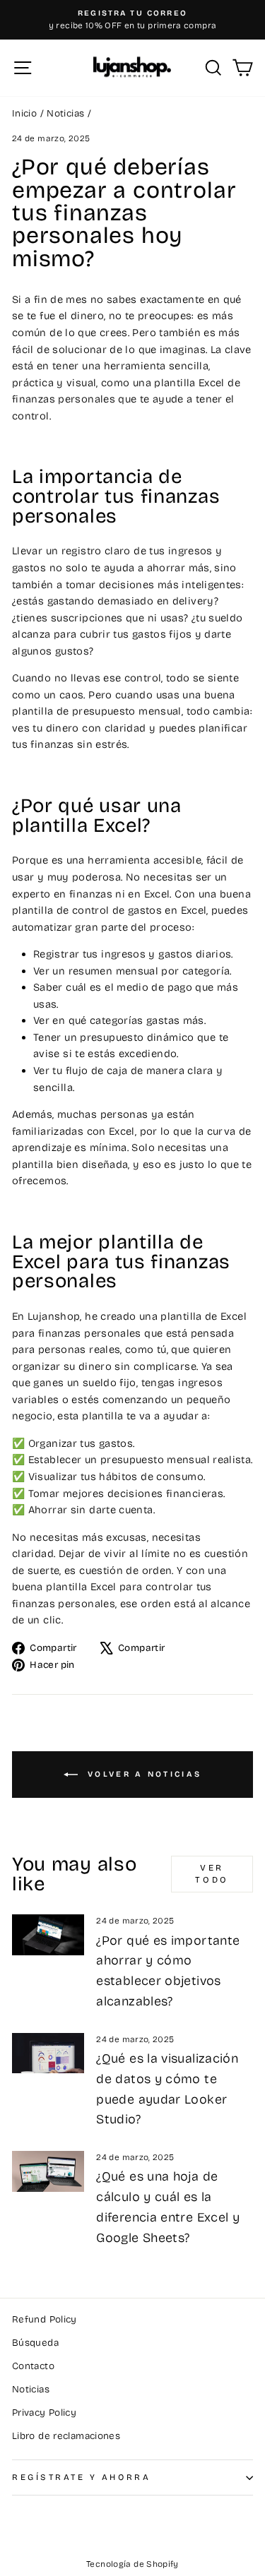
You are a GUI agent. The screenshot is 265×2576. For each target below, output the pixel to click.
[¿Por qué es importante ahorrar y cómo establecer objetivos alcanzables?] (48, 1935)
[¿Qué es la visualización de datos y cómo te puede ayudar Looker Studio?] (48, 2053)
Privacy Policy (44, 2413)
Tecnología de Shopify (132, 2564)
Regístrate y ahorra (81, 2477)
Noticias (65, 113)
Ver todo (212, 1874)
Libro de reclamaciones (66, 2436)
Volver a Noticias (142, 1774)
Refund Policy (45, 2319)
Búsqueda (35, 2343)
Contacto (33, 2366)
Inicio (24, 113)
